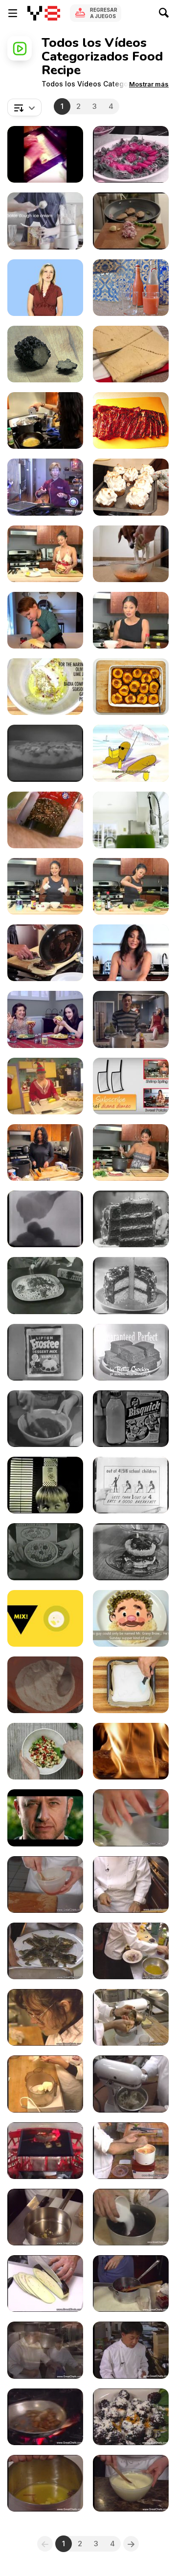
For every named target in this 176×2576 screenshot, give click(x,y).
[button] (149, 84)
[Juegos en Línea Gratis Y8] (44, 13)
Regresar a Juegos (104, 13)
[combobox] (24, 107)
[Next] (131, 2544)
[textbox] (24, 107)
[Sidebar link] (13, 13)
